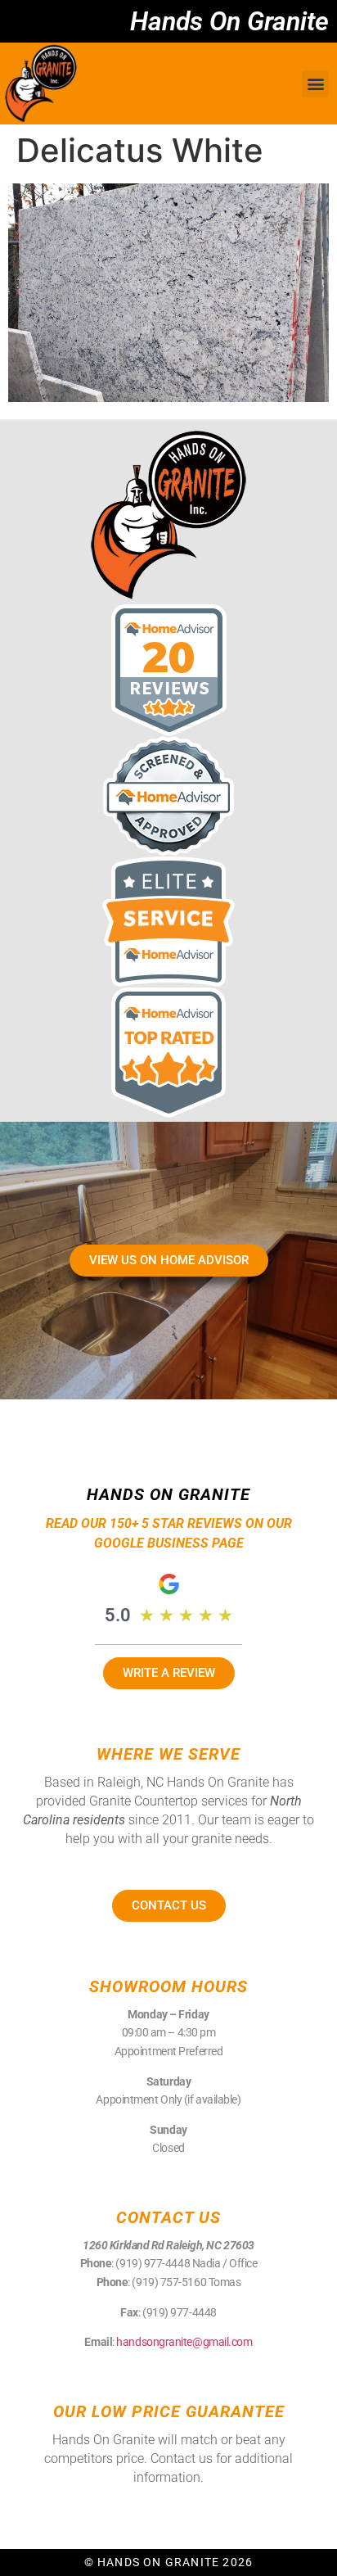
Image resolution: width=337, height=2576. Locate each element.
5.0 (118, 1615)
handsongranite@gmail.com (184, 2342)
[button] (315, 84)
